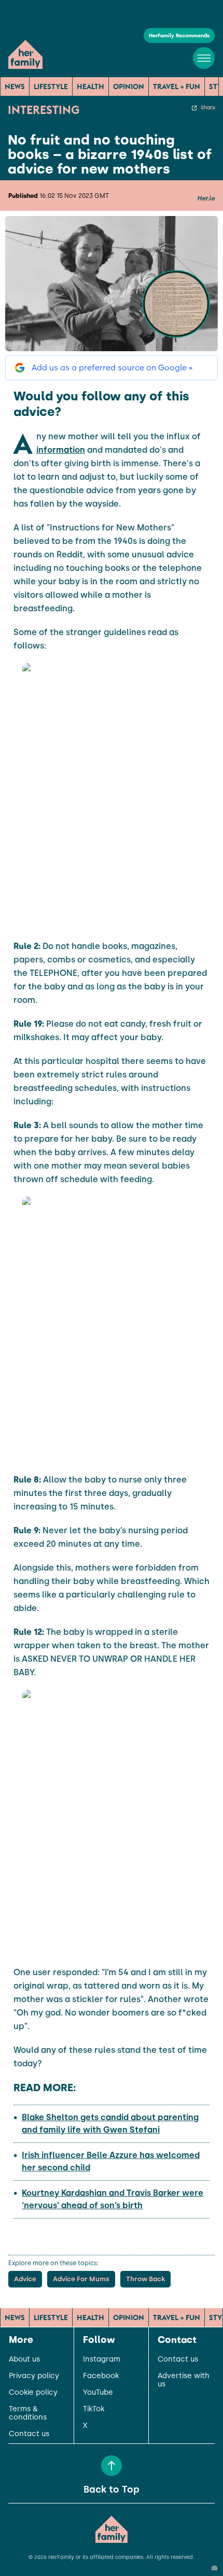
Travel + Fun (177, 87)
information (61, 450)
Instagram (102, 2359)
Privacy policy (34, 2376)
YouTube (98, 2393)
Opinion (129, 87)
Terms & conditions (28, 2413)
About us (24, 2359)
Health (90, 87)
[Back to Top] (112, 2466)
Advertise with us (184, 2380)
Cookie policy (33, 2393)
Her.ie (206, 198)
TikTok (94, 2409)
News (15, 87)
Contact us (29, 2434)
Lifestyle (51, 87)
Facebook (101, 2376)
